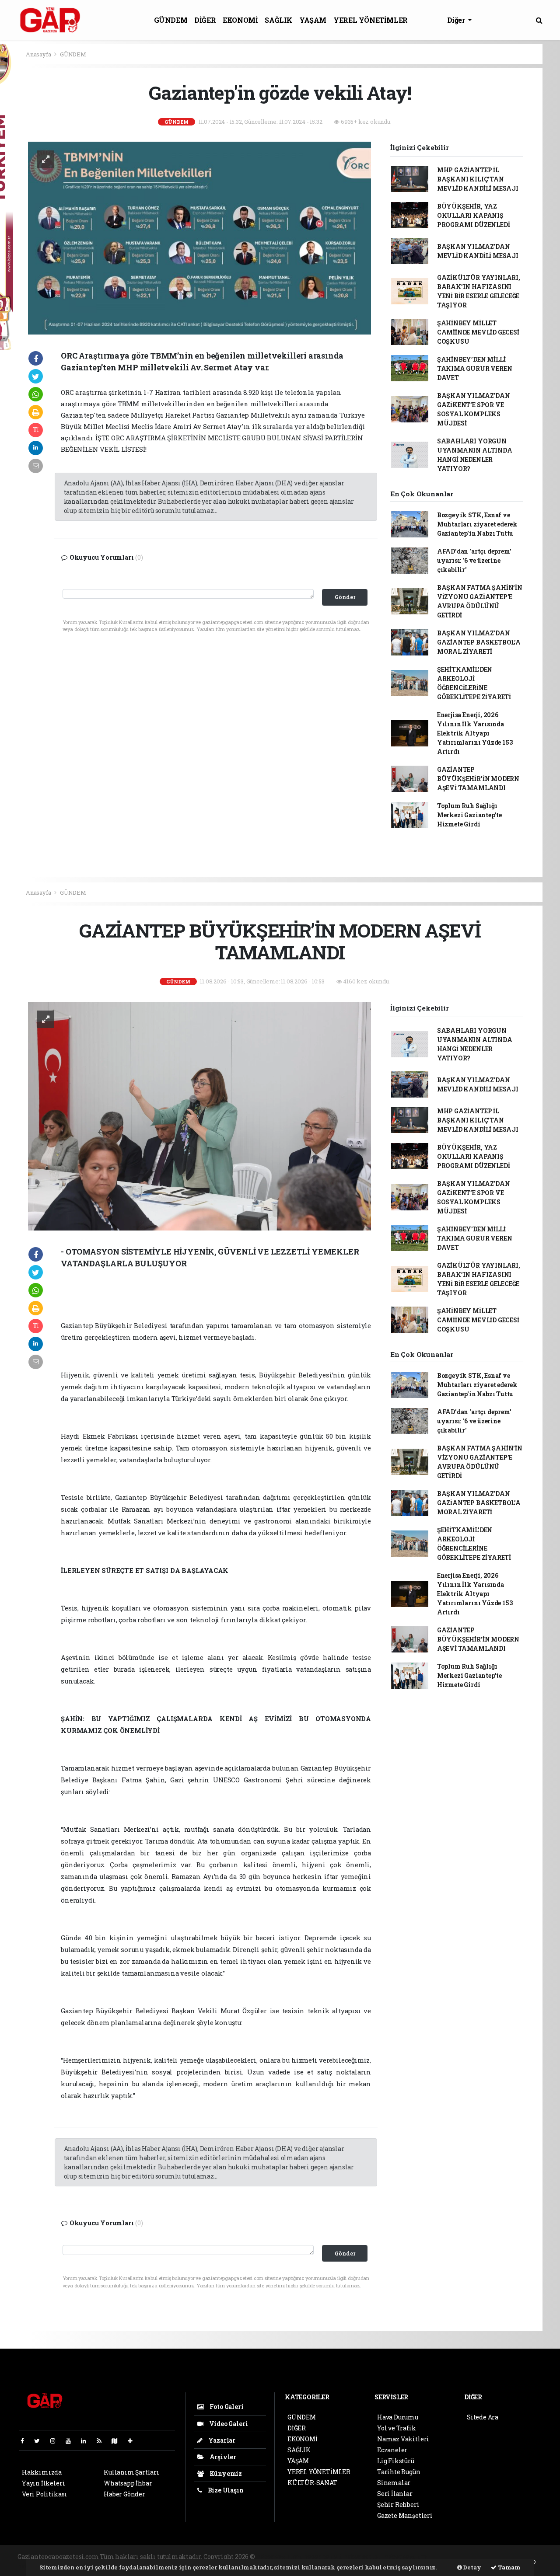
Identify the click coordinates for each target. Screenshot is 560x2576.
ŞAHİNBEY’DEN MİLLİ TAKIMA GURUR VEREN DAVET (475, 368)
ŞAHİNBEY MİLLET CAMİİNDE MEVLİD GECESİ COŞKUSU (478, 332)
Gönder (345, 597)
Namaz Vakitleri (403, 2439)
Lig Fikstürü (396, 2461)
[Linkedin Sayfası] (87, 2441)
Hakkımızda (42, 2472)
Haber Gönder (124, 2494)
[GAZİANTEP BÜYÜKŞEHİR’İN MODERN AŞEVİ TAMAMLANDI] (199, 1115)
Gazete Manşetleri (405, 2515)
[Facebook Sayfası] (26, 2441)
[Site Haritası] (118, 2441)
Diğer (457, 20)
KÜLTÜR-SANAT (312, 2483)
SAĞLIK (278, 20)
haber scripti (363, 2557)
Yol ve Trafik (397, 2428)
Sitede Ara (483, 2417)
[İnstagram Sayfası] (56, 2441)
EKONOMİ (240, 20)
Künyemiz (225, 2473)
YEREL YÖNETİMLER (371, 20)
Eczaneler (392, 2450)
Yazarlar (221, 2440)
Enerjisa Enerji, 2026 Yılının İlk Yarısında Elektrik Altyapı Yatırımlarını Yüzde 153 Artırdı (475, 733)
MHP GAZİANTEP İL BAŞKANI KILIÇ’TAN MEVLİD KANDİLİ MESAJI (478, 179)
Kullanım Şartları (131, 2472)
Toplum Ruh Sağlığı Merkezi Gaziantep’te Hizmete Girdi (469, 815)
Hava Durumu (398, 2417)
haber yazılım (406, 2557)
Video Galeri (228, 2424)
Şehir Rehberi (398, 2505)
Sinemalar (394, 2483)
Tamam (509, 2567)
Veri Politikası (44, 2494)
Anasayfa (39, 54)
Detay (472, 2567)
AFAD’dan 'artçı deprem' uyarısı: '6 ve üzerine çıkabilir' (474, 560)
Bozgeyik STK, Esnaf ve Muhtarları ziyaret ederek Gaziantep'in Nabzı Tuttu (477, 524)
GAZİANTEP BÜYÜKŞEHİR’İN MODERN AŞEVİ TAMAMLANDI (478, 779)
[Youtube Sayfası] (72, 2441)
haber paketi (323, 2557)
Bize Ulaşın (225, 2490)
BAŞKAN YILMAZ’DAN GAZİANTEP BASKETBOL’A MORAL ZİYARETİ (479, 642)
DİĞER (205, 20)
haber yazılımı (279, 2557)
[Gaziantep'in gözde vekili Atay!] (199, 237)
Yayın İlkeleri (43, 2483)
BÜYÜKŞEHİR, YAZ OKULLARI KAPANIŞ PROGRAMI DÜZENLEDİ (474, 215)
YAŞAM (313, 20)
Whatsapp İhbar (128, 2483)
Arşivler (222, 2457)
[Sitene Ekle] (134, 2441)
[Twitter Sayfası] (40, 2441)
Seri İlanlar (395, 2494)
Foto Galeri (226, 2407)
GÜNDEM (171, 20)
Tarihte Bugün (399, 2472)
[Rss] (103, 2441)
